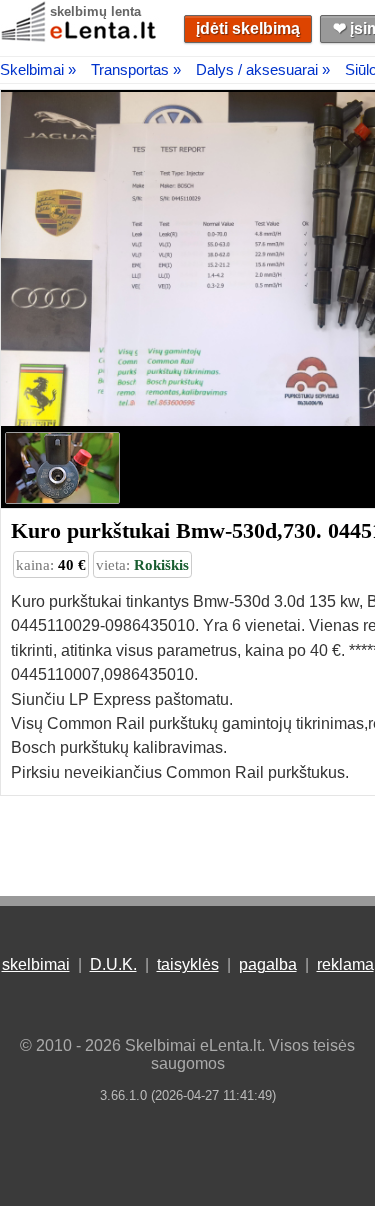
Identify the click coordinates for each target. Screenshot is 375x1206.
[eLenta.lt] (80, 37)
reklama (345, 964)
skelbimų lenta (95, 11)
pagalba (268, 964)
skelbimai (36, 964)
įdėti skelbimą (248, 28)
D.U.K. (113, 964)
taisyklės (188, 964)
